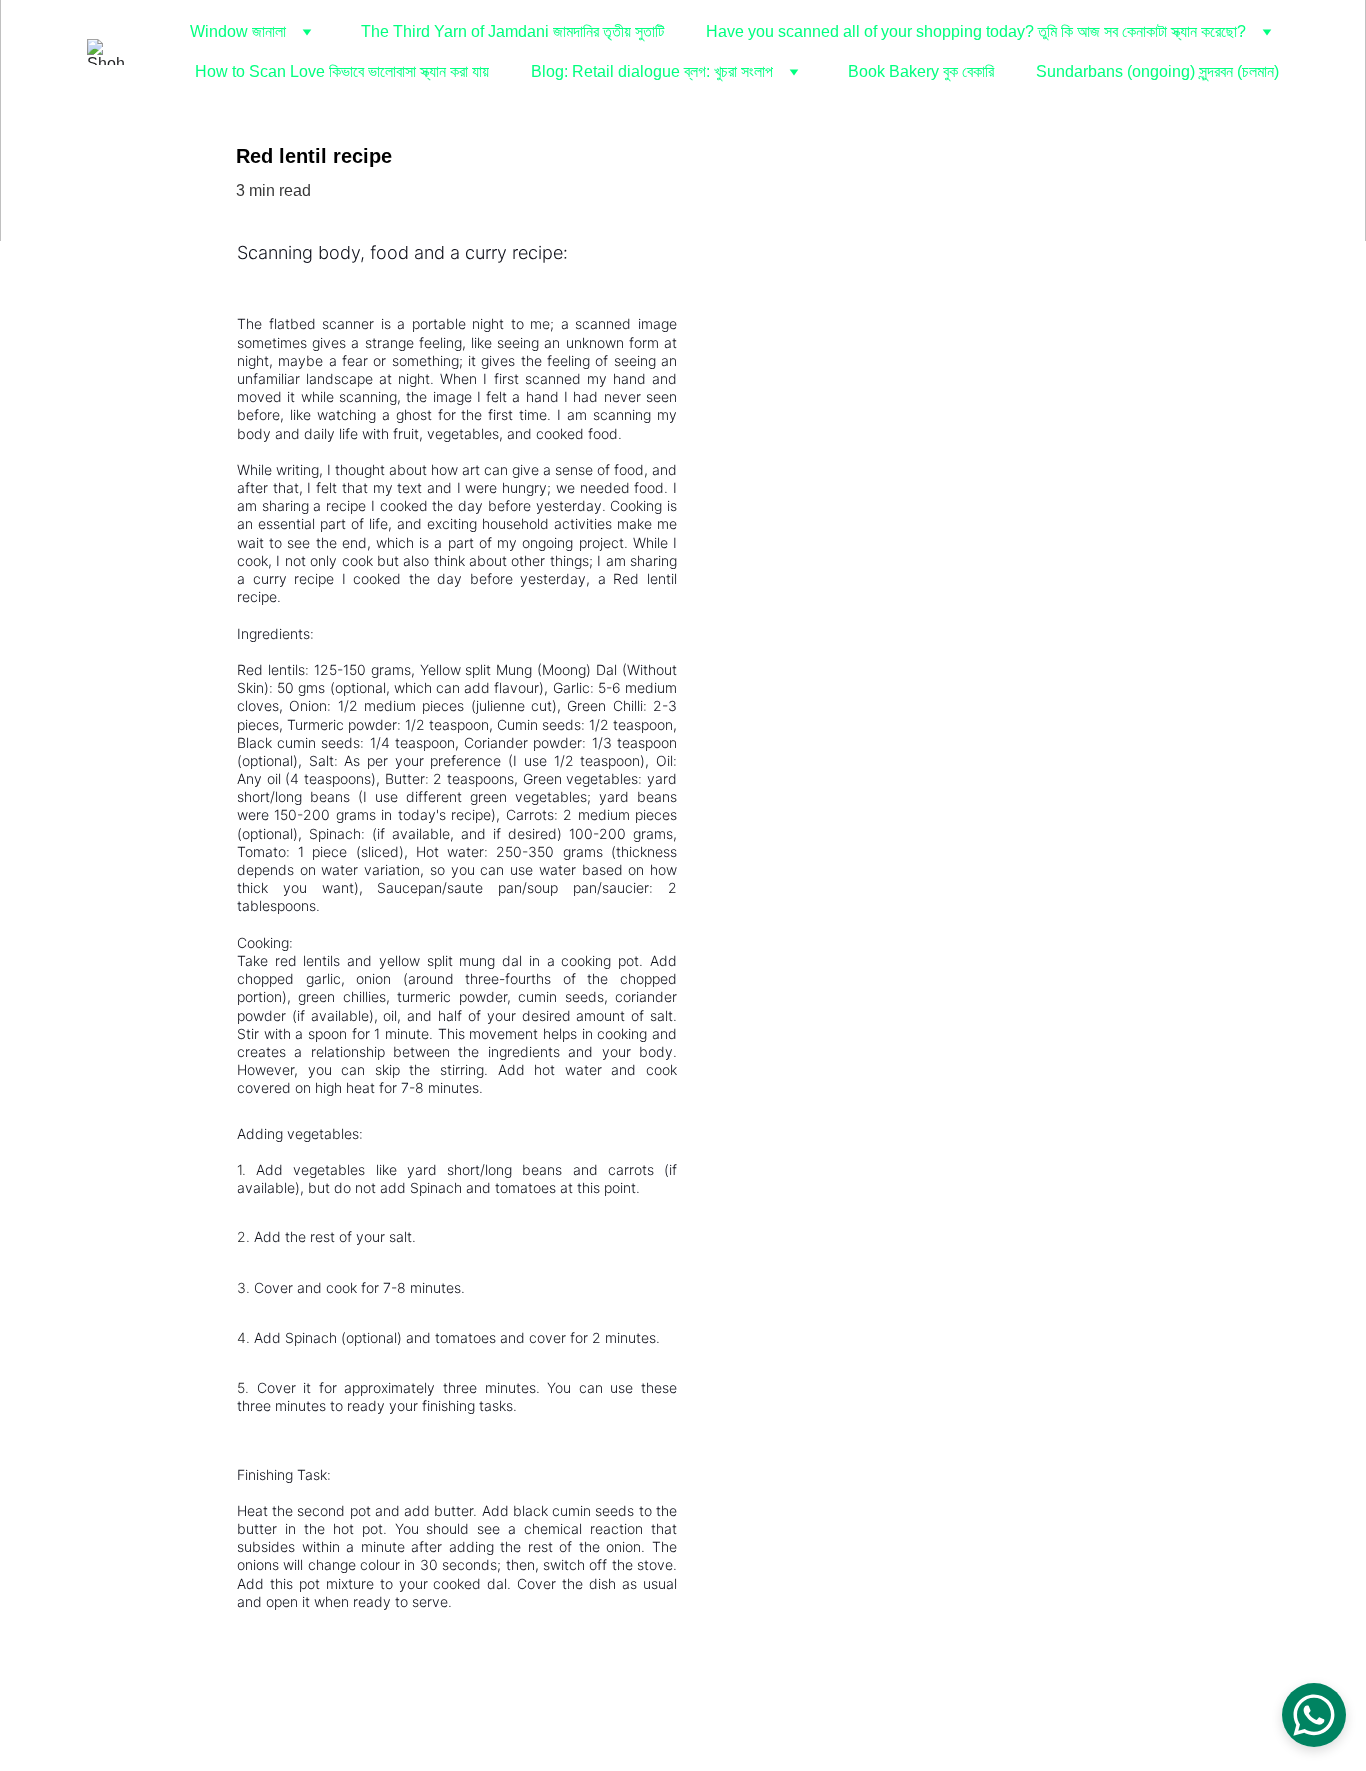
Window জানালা (238, 31)
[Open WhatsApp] (1314, 1715)
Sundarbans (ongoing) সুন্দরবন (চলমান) (1157, 71)
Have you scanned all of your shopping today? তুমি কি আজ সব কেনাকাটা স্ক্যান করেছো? (976, 31)
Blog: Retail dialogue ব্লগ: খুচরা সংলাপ (652, 71)
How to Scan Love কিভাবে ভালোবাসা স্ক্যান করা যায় (342, 71)
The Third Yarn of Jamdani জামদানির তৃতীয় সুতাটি (512, 31)
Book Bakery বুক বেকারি (921, 71)
